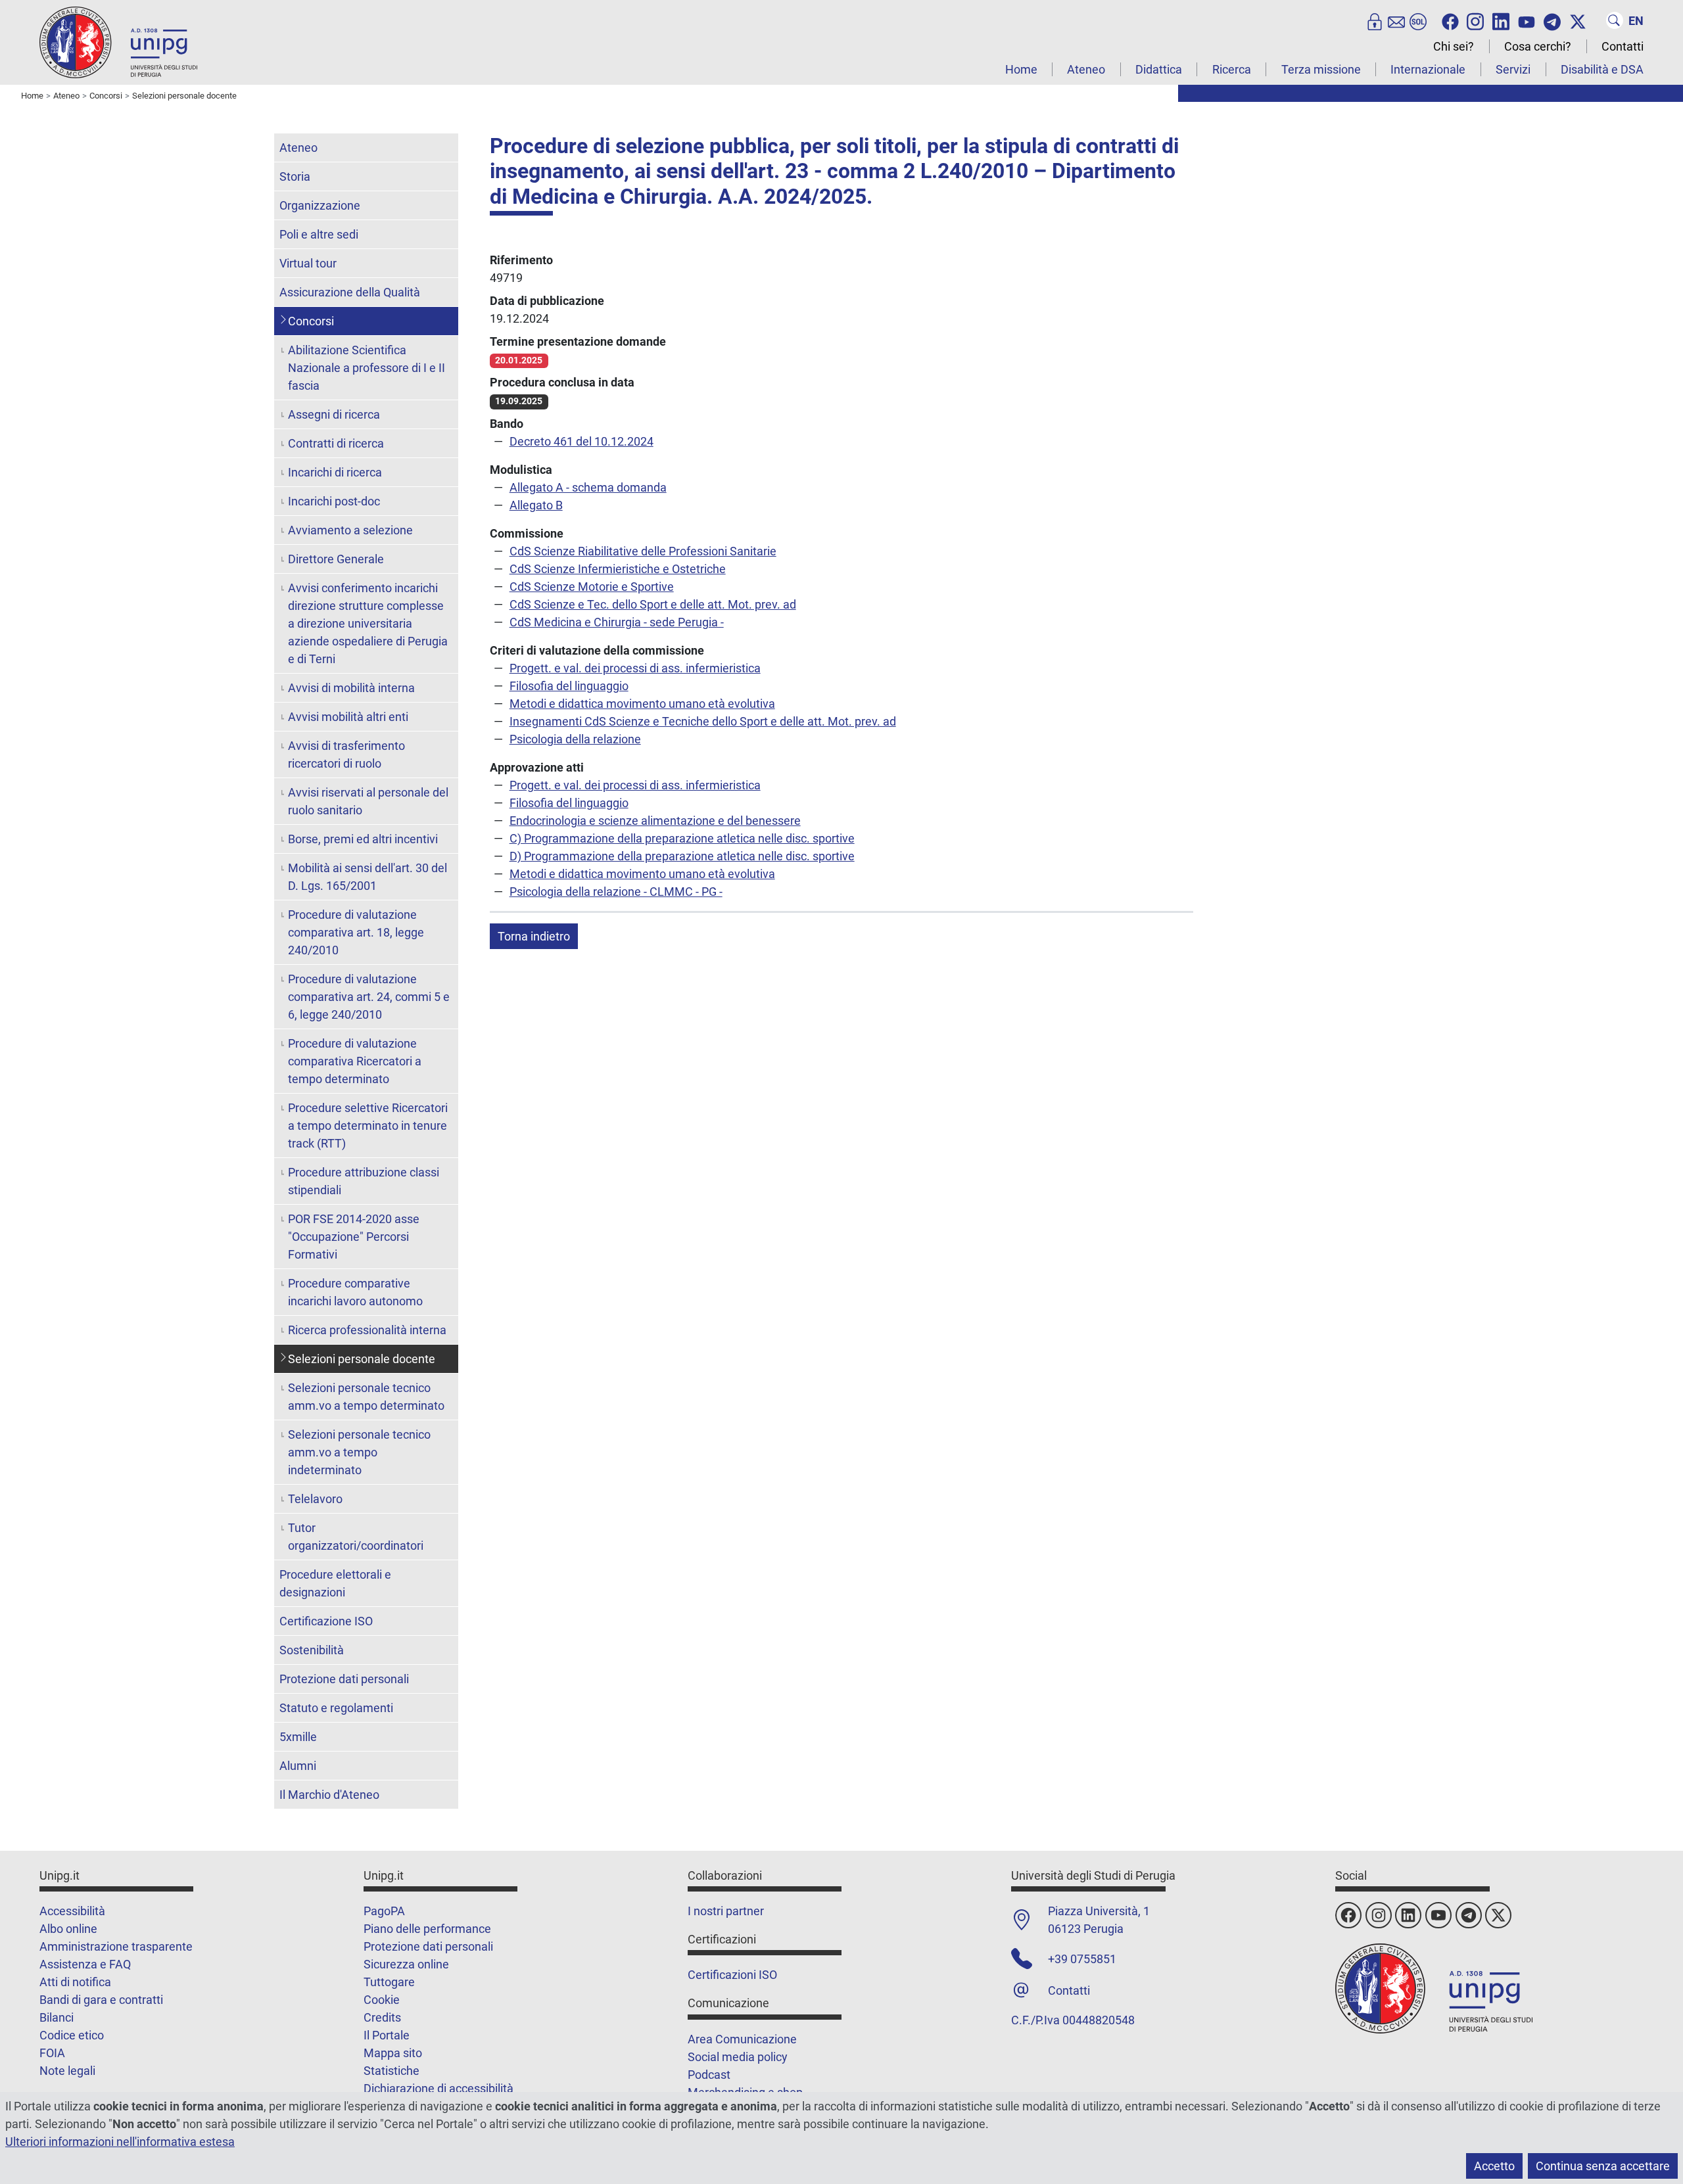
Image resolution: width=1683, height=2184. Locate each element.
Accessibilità (72, 1911)
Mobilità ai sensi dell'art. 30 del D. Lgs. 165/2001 (367, 877)
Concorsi (311, 321)
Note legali (67, 2071)
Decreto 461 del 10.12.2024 (581, 441)
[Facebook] (1450, 20)
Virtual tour (308, 263)
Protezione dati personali (344, 1679)
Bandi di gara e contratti (101, 2000)
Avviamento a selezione (350, 530)
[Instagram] (1475, 20)
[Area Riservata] (1375, 20)
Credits (382, 2017)
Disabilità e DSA (1602, 69)
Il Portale (387, 2035)
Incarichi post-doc (334, 501)
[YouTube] (1527, 20)
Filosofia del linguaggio (569, 686)
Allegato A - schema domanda (588, 487)
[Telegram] (1552, 20)
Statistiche (391, 2071)
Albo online (68, 1929)
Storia (295, 176)
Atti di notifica (75, 1982)
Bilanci (57, 2017)
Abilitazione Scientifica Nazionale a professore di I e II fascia (367, 368)
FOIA (52, 2053)
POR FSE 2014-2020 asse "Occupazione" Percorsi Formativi (354, 1237)
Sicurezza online (406, 1964)
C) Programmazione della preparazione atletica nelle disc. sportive (682, 838)
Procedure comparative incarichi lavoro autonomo (355, 1292)
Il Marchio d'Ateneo (329, 1795)
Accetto (1494, 2166)
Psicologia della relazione (575, 739)
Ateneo (1086, 69)
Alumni (298, 1766)
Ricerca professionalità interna (367, 1330)
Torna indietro (534, 936)
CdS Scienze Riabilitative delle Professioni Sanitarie (643, 551)
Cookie (382, 2000)
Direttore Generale (336, 559)
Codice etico (72, 2035)
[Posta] (1396, 20)
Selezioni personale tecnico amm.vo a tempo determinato (366, 1397)
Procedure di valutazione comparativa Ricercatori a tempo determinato (355, 1061)
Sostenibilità (312, 1650)
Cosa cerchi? (1538, 46)
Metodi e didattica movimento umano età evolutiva (642, 704)
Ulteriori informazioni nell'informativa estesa (120, 2142)
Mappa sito (393, 2053)
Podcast (709, 2075)
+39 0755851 (1082, 1959)
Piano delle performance (427, 1929)
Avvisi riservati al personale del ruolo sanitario (368, 801)
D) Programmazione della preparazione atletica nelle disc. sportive (682, 856)
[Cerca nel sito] (1615, 20)
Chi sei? (1454, 46)
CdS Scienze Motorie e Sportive (592, 587)
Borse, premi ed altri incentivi (363, 839)
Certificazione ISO (326, 1621)
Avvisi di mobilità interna (351, 688)
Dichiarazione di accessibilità (439, 2088)
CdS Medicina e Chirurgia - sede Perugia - (617, 622)
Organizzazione (320, 205)
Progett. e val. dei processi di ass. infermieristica (635, 668)
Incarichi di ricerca (335, 472)
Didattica (1159, 69)
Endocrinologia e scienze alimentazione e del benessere (655, 821)
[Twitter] (1578, 20)
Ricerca (1232, 69)
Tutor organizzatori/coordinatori (356, 1537)
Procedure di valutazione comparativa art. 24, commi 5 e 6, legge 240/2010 (369, 997)
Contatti (1623, 46)
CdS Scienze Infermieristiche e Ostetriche (618, 569)
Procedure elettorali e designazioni (335, 1583)
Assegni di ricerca (334, 414)
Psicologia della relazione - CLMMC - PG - (616, 892)
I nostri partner (726, 1911)
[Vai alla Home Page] (118, 42)
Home (1021, 69)
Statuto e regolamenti (336, 1708)
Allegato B (536, 505)
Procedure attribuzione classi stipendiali (364, 1181)
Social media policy (738, 2057)
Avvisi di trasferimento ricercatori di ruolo (346, 755)
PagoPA (384, 1911)
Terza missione (1321, 69)
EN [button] (1636, 21)
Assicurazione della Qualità (350, 292)
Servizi (1513, 69)
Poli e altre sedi (319, 234)
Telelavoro (315, 1499)
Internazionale (1428, 69)
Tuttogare (389, 1982)
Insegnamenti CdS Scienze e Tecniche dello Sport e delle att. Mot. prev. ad (703, 721)
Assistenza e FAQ (85, 1964)
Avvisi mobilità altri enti (348, 717)
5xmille (298, 1737)
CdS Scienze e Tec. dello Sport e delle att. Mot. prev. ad (653, 604)
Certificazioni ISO (732, 1975)
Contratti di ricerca (336, 443)
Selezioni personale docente (362, 1359)
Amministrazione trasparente (116, 1946)
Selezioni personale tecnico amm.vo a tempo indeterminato (359, 1452)
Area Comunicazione (742, 2039)
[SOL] (1418, 20)
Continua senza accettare (1603, 2166)
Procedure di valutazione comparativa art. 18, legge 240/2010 (356, 932)
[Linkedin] (1501, 20)
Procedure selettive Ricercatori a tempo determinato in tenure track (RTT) (368, 1126)
